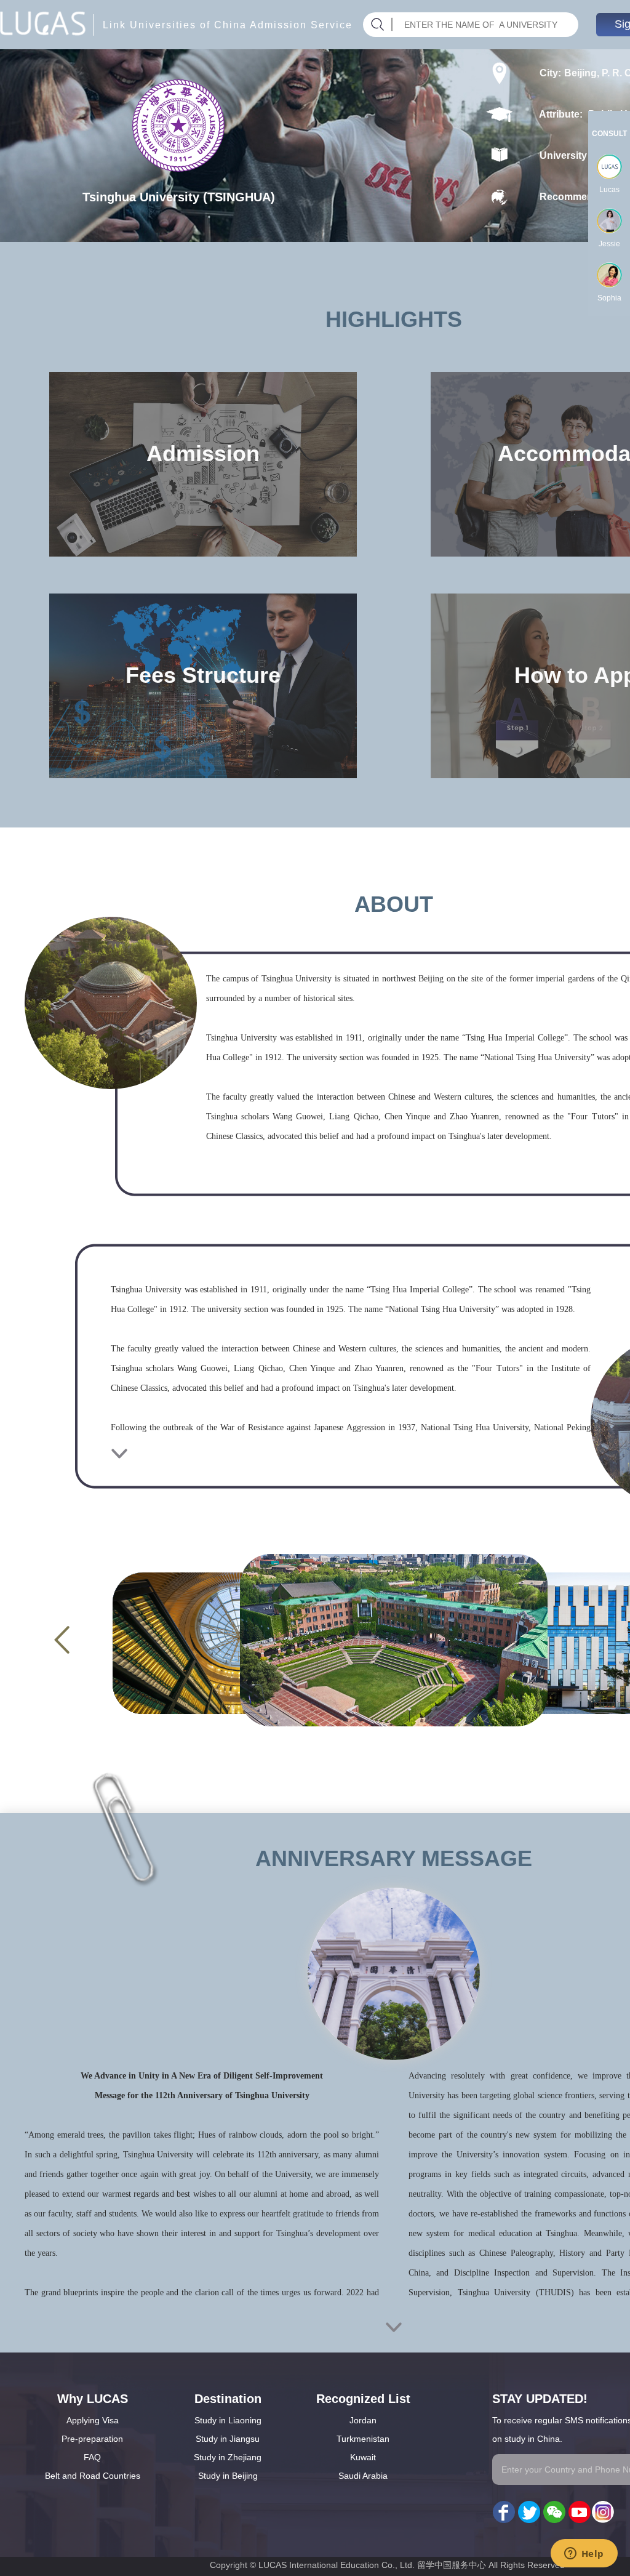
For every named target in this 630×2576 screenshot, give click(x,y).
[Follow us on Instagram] (603, 2513)
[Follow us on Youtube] (578, 2513)
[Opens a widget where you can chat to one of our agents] (584, 2554)
